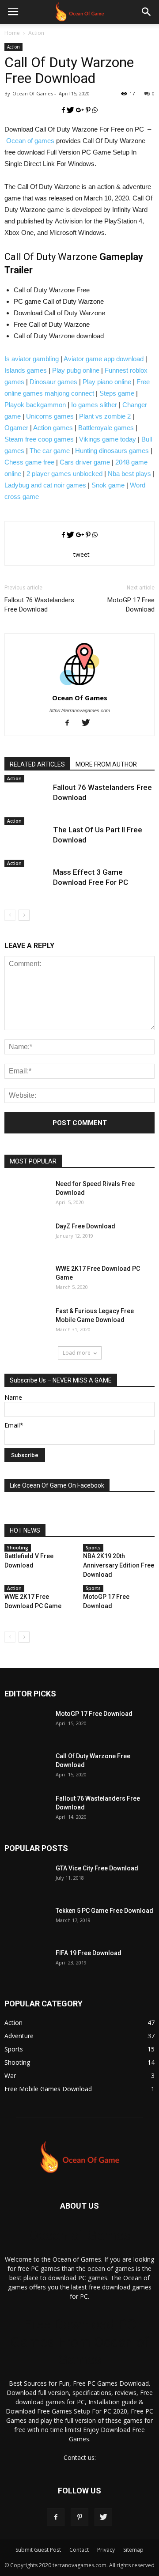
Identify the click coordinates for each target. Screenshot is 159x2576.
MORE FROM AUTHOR (106, 764)
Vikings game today (108, 439)
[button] (147, 12)
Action (36, 33)
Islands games (26, 370)
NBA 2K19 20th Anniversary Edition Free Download (119, 1565)
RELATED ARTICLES (37, 764)
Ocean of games (30, 141)
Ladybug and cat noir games (45, 485)
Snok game (108, 485)
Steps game (117, 393)
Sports (93, 1548)
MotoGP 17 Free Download (131, 605)
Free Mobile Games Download (48, 2089)
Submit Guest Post (38, 2550)
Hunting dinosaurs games (112, 451)
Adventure (19, 2036)
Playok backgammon (35, 405)
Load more (77, 1353)
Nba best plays (129, 474)
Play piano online (107, 382)
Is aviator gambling (32, 359)
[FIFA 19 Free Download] (26, 1971)
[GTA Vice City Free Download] (26, 1886)
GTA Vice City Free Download (97, 1868)
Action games (53, 428)
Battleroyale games (106, 428)
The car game (50, 451)
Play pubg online (76, 370)
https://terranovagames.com (80, 710)
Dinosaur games (53, 382)
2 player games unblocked (64, 474)
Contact (79, 2550)
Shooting (18, 1548)
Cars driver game (85, 462)
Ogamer (16, 428)
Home (12, 33)
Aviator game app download (104, 359)
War (10, 2076)
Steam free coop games (39, 439)
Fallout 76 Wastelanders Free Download (39, 605)
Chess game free (29, 462)
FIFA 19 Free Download (89, 1953)
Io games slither (94, 405)
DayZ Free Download (85, 1226)
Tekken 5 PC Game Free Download (104, 1911)
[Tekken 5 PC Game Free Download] (26, 1928)
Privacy (106, 2550)
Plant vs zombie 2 (105, 416)
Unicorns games (50, 416)
